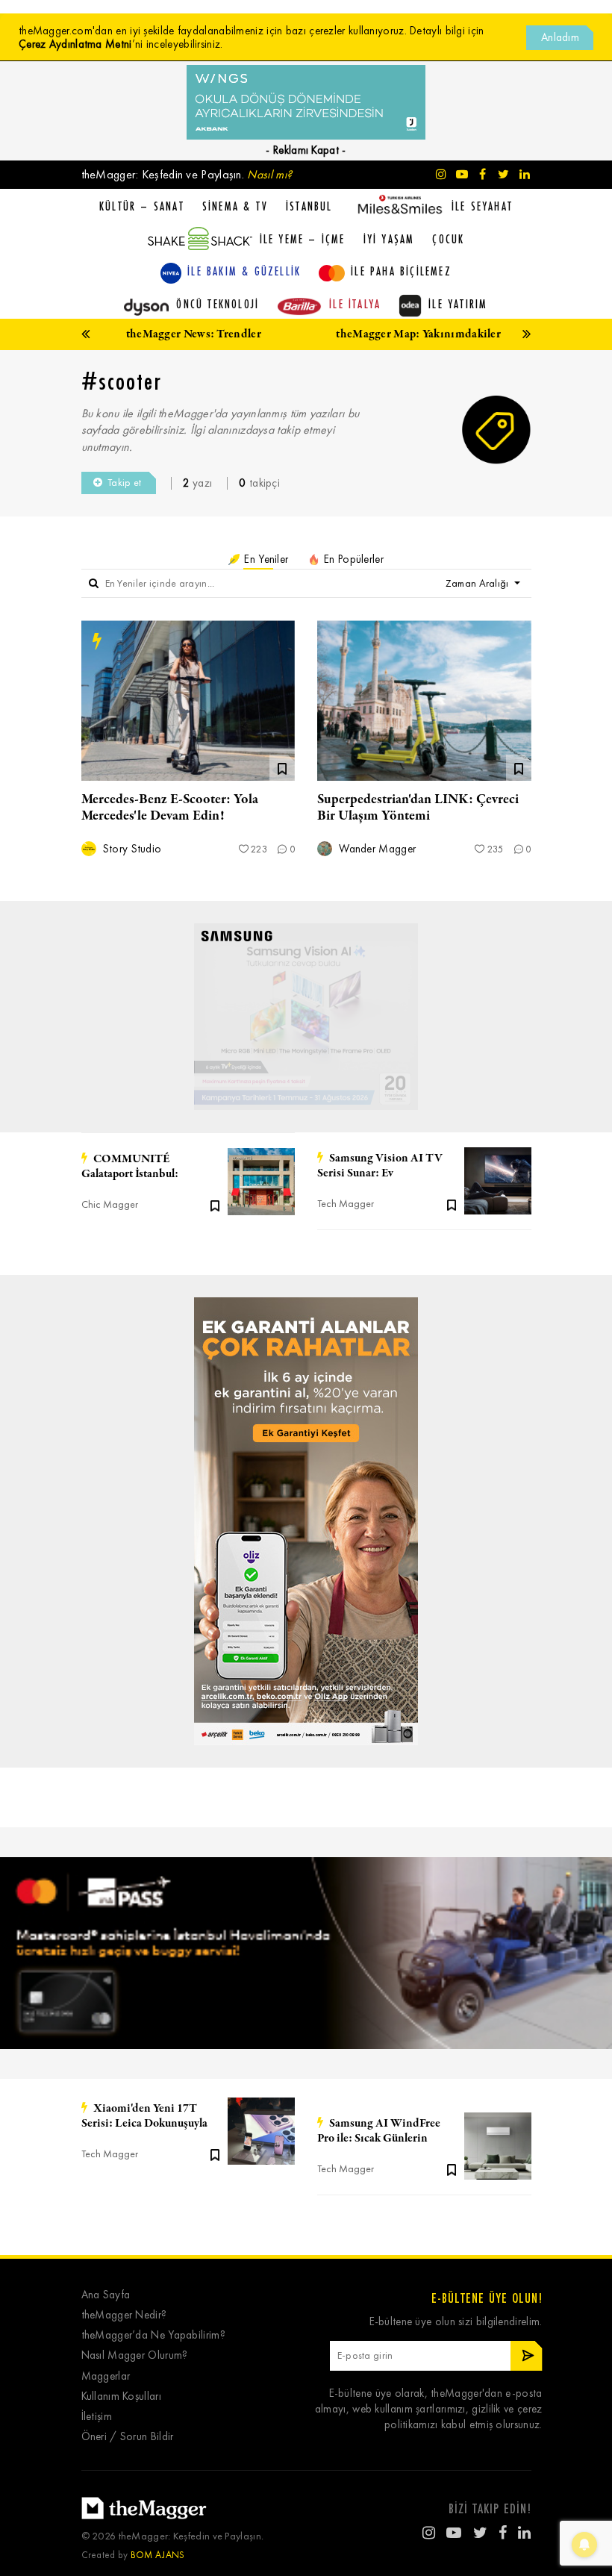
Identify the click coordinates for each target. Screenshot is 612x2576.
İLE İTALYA (355, 304)
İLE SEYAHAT (482, 206)
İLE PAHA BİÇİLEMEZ (401, 271)
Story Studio (131, 849)
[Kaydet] (215, 1205)
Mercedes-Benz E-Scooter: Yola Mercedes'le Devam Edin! (170, 808)
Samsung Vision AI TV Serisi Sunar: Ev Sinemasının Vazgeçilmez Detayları (380, 1166)
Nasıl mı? (269, 174)
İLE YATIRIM (458, 304)
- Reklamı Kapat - (306, 150)
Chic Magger (110, 1204)
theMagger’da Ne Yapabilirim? (153, 2335)
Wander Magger (376, 849)
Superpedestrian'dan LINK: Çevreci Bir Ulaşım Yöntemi (418, 808)
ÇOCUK (448, 239)
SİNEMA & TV (235, 206)
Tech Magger (346, 1204)
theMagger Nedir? (124, 2315)
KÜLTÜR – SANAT (142, 206)
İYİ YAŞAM (389, 239)
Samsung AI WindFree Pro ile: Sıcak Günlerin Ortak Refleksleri (379, 2131)
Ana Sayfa (106, 2295)
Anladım (560, 37)
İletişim (97, 2417)
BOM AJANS (158, 2555)
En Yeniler (265, 559)
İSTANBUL (309, 206)
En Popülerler (352, 559)
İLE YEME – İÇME (303, 239)
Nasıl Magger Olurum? (135, 2355)
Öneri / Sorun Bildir (128, 2437)
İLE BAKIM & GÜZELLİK (244, 271)
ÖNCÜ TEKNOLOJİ (218, 304)
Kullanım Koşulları (121, 2396)
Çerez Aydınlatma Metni (75, 44)
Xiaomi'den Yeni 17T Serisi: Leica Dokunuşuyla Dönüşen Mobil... (144, 2116)
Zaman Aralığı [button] (478, 583)
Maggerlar (106, 2376)
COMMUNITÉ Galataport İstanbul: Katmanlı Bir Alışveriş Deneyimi (135, 1167)
